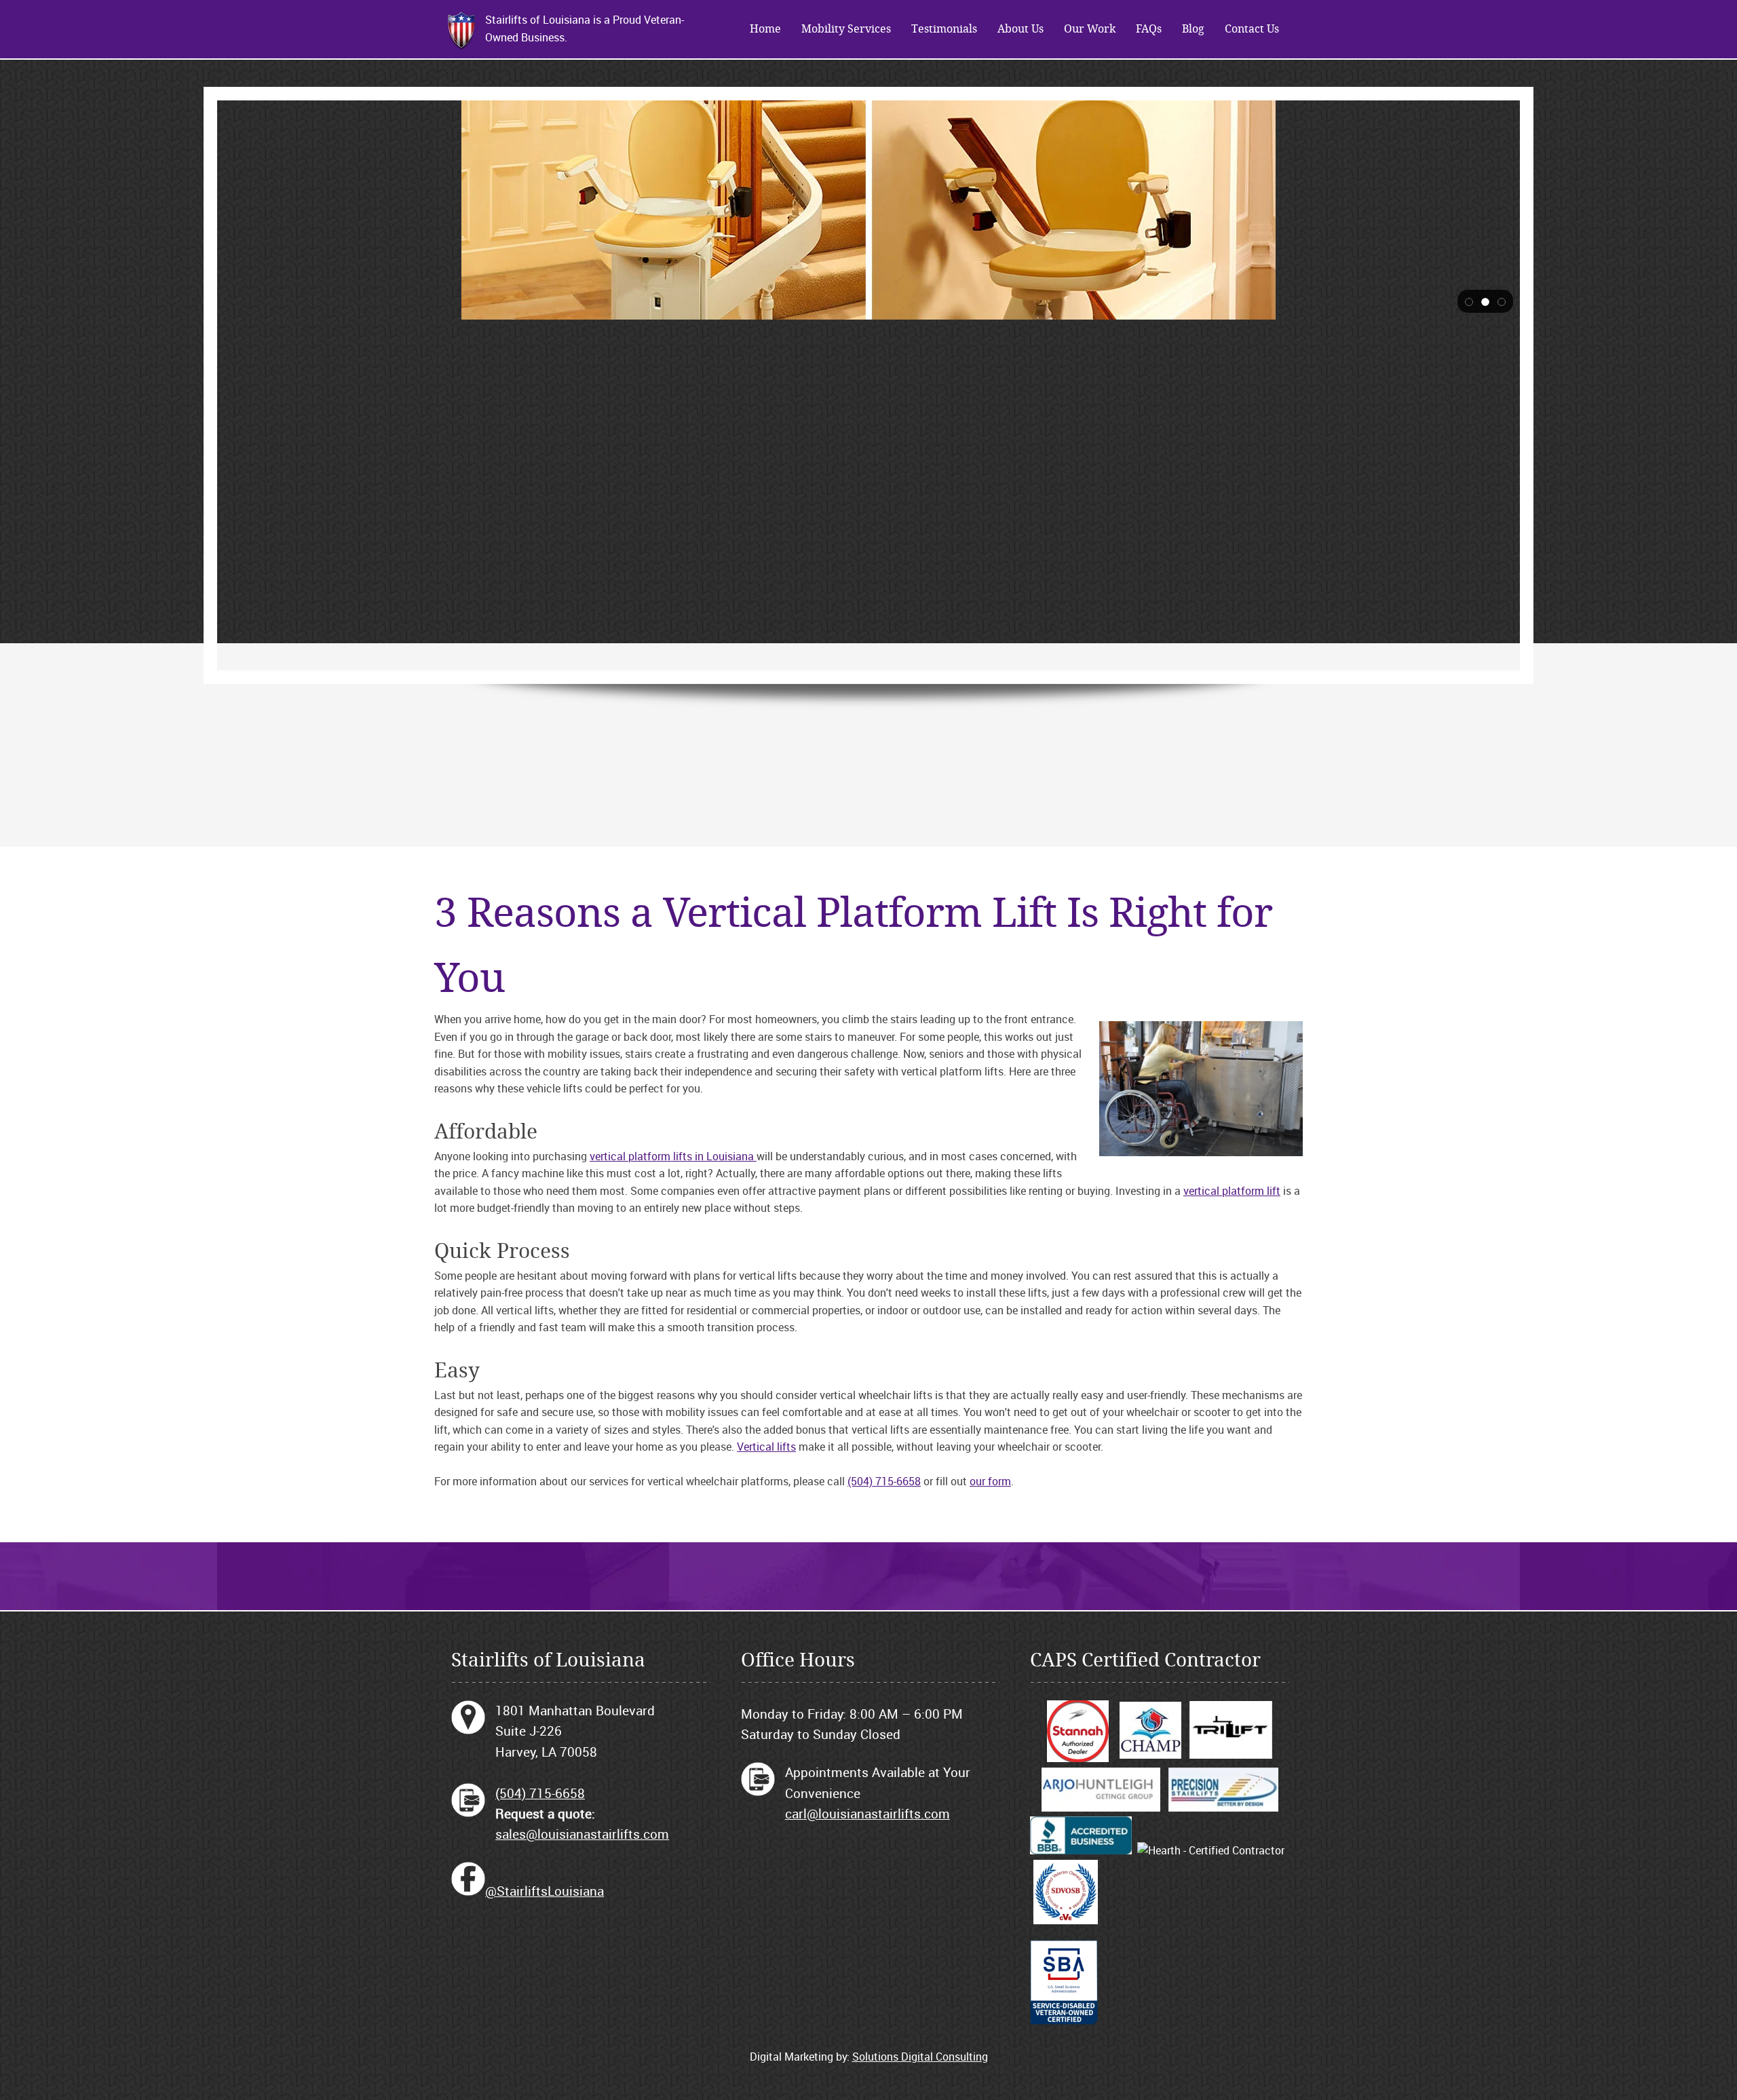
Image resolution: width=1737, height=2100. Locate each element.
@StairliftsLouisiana (545, 1891)
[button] (1469, 301)
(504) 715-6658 (884, 1481)
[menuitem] (765, 29)
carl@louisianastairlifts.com (867, 1814)
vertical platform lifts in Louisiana (673, 1156)
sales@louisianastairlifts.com (582, 1834)
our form (990, 1481)
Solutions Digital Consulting (920, 2057)
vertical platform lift (1232, 1191)
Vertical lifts (766, 1447)
